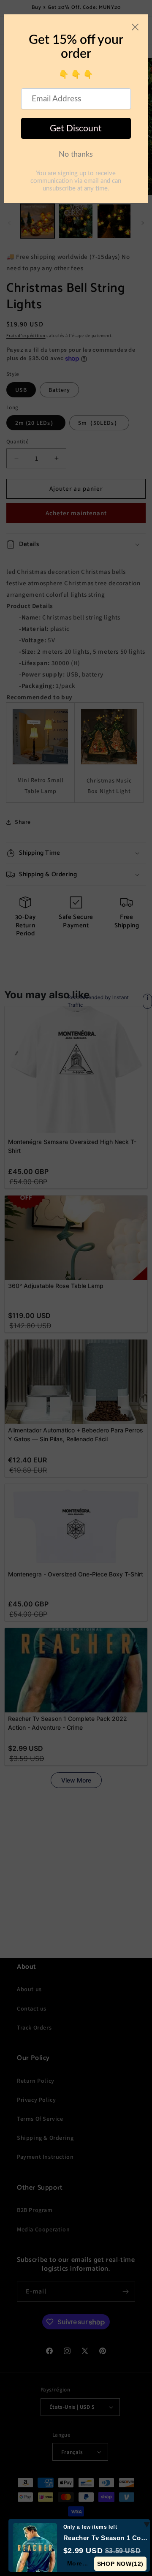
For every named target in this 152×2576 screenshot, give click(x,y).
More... (78, 2563)
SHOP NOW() (120, 2564)
